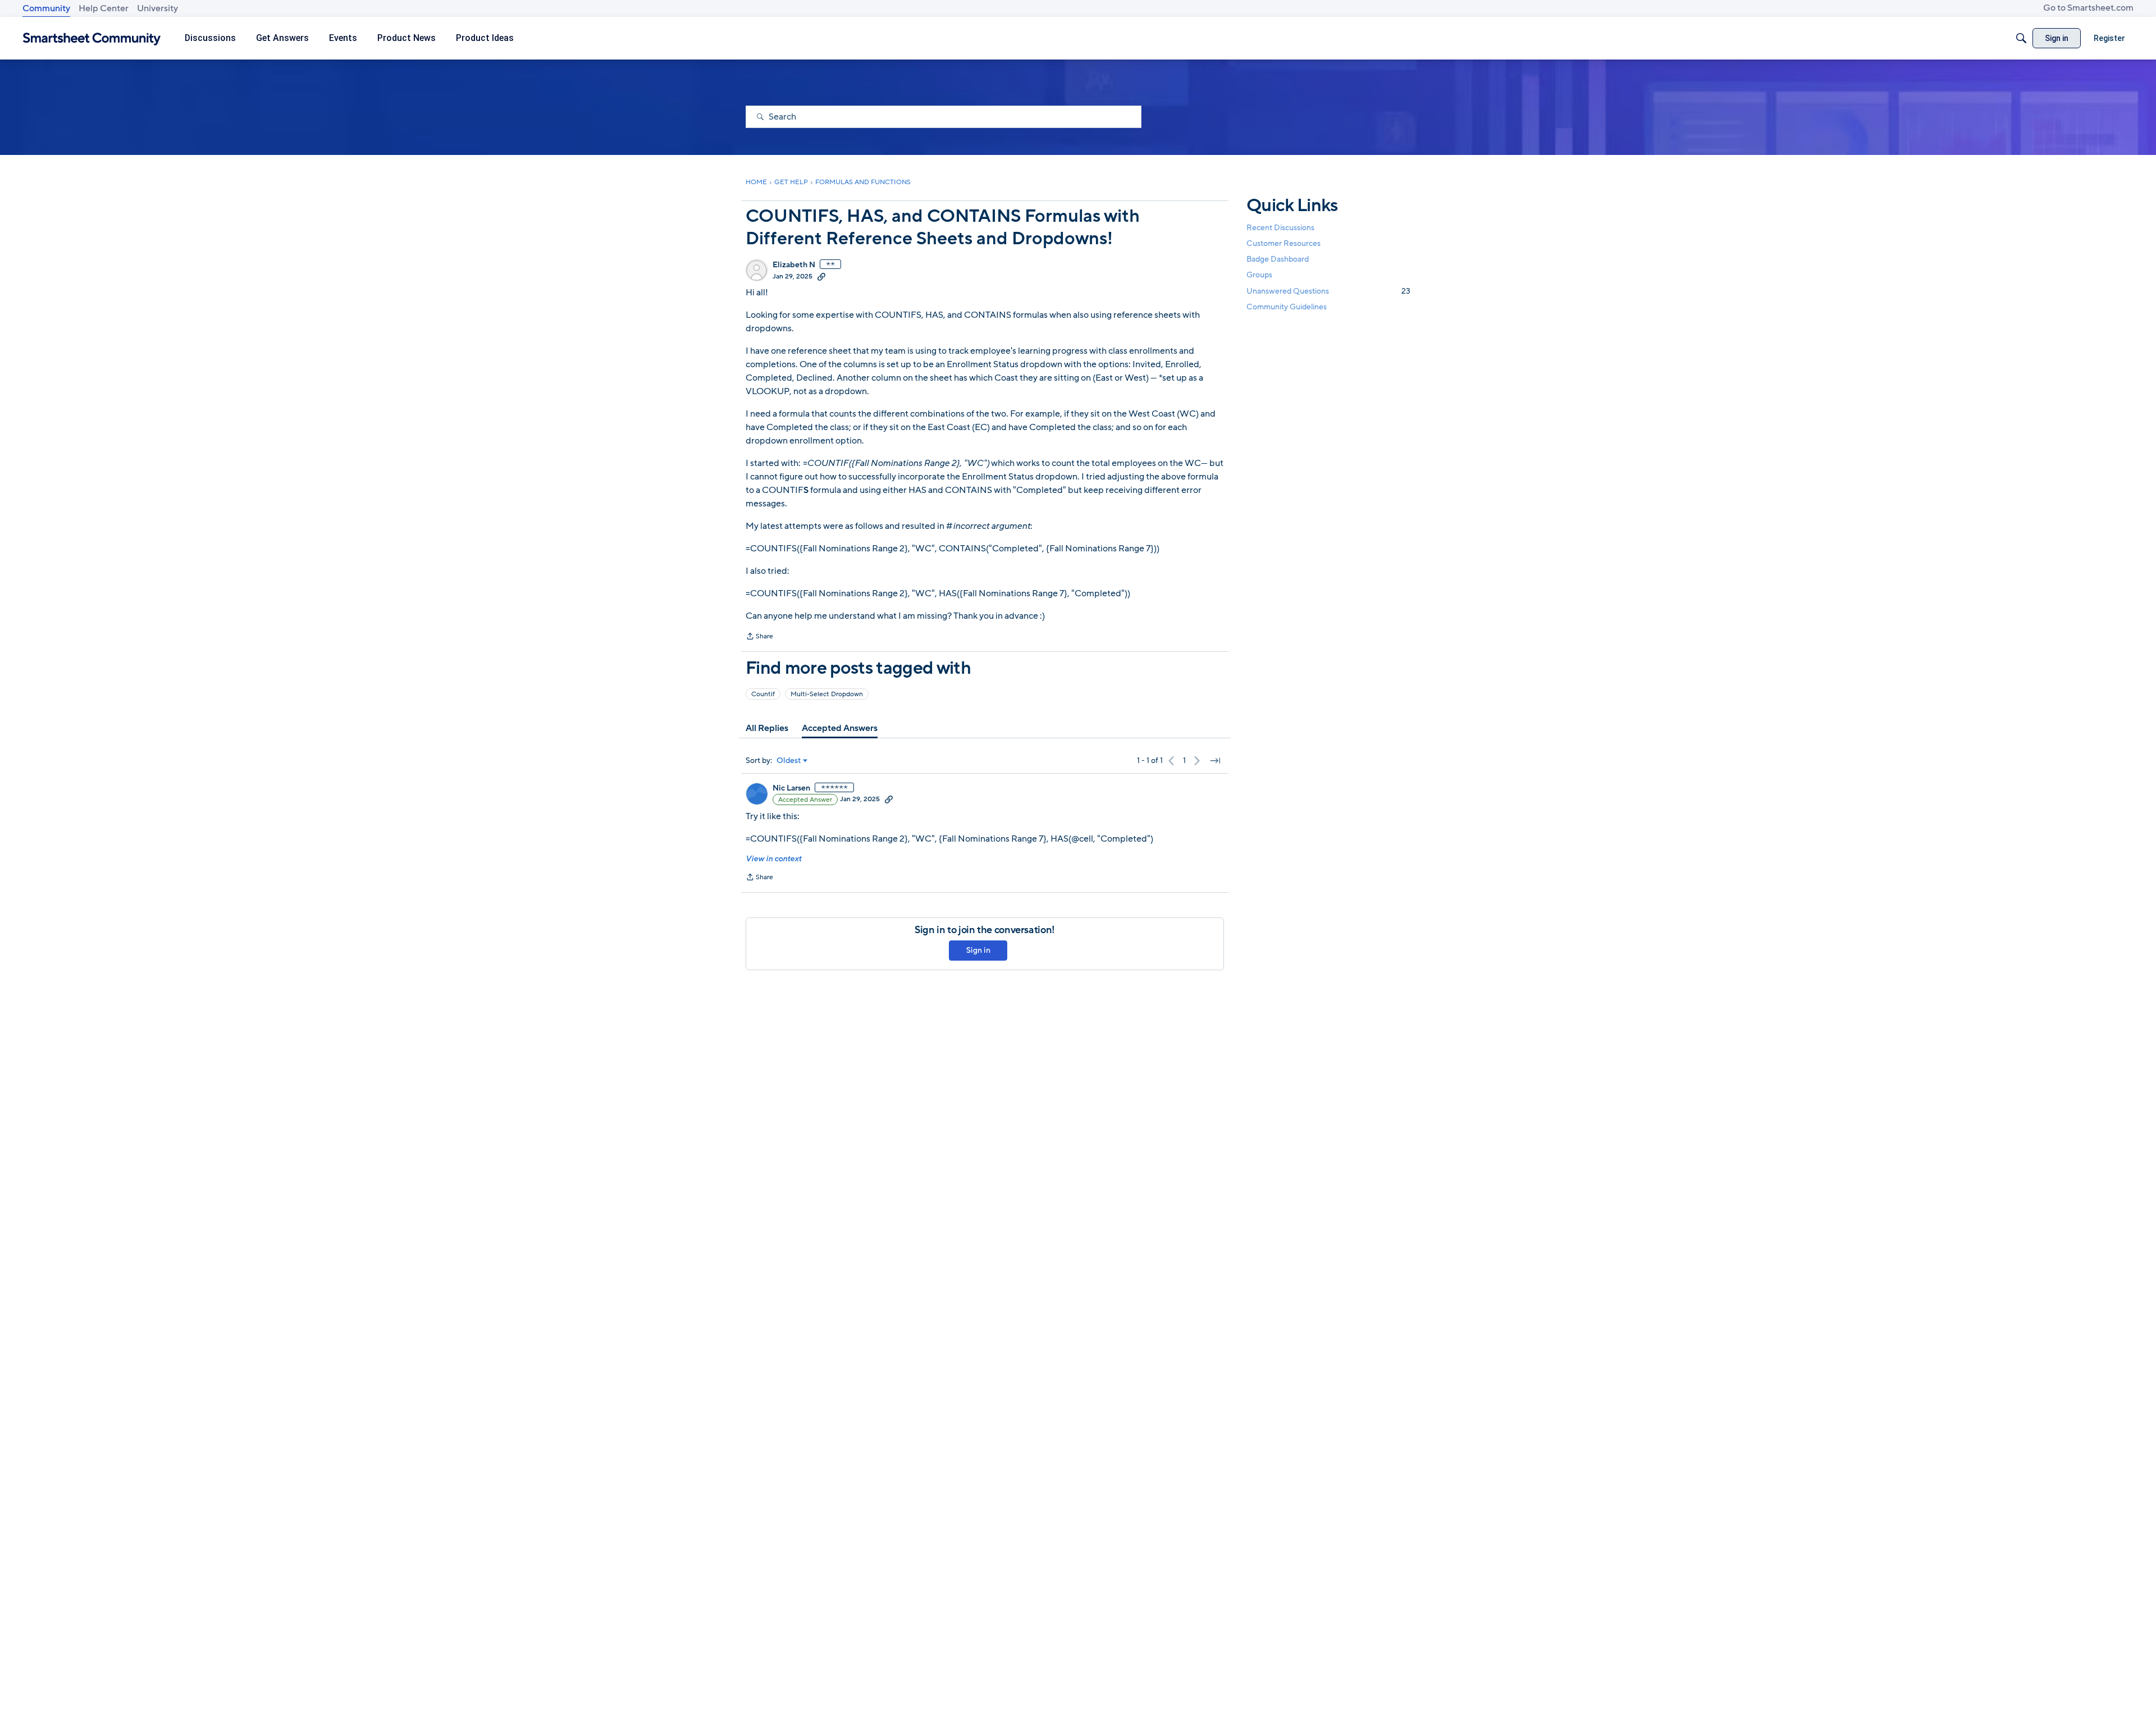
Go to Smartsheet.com (2088, 8)
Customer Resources (1283, 243)
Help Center (104, 8)
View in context (773, 859)
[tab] (767, 728)
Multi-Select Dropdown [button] (827, 694)
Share (759, 637)
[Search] (2021, 38)
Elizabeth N (794, 265)
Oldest (789, 761)
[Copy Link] (821, 276)
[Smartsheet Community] (92, 38)
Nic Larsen (791, 788)
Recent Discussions (1280, 228)
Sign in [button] (978, 950)
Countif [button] (763, 694)
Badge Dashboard (1278, 259)
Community (46, 8)
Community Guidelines (1287, 307)
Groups (1259, 275)
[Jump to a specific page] (1215, 761)
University (157, 8)
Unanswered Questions (1328, 291)
